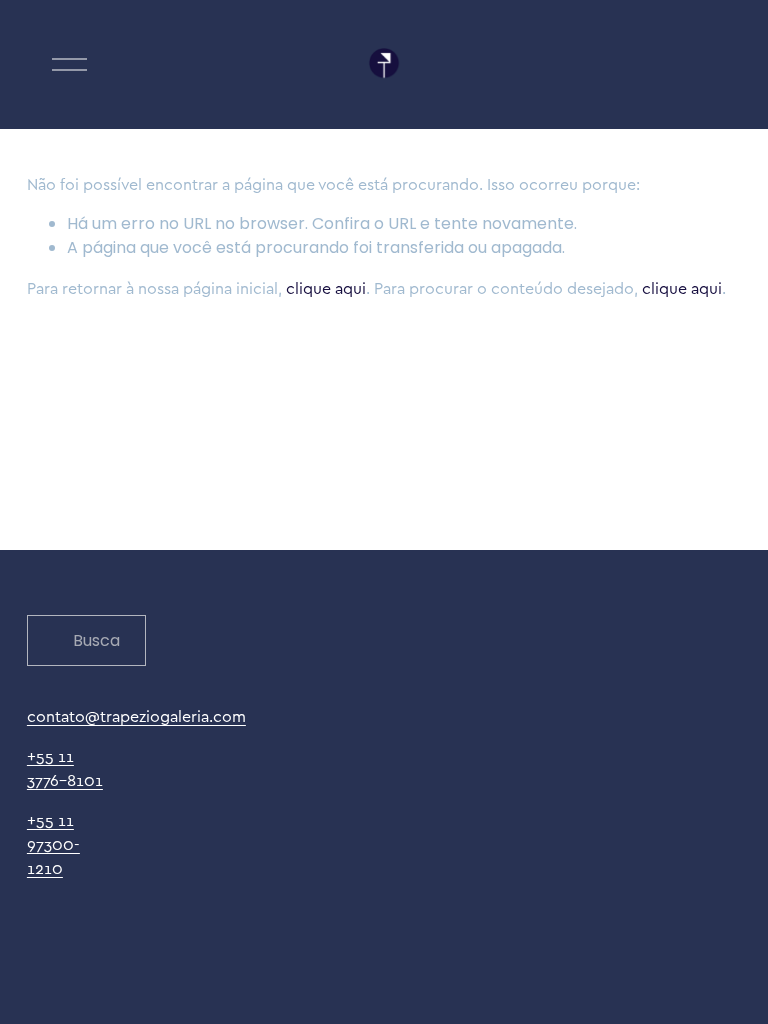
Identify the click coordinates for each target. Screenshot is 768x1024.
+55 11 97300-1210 (53, 844)
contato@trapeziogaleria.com (136, 716)
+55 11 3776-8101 (65, 768)
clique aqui (326, 288)
